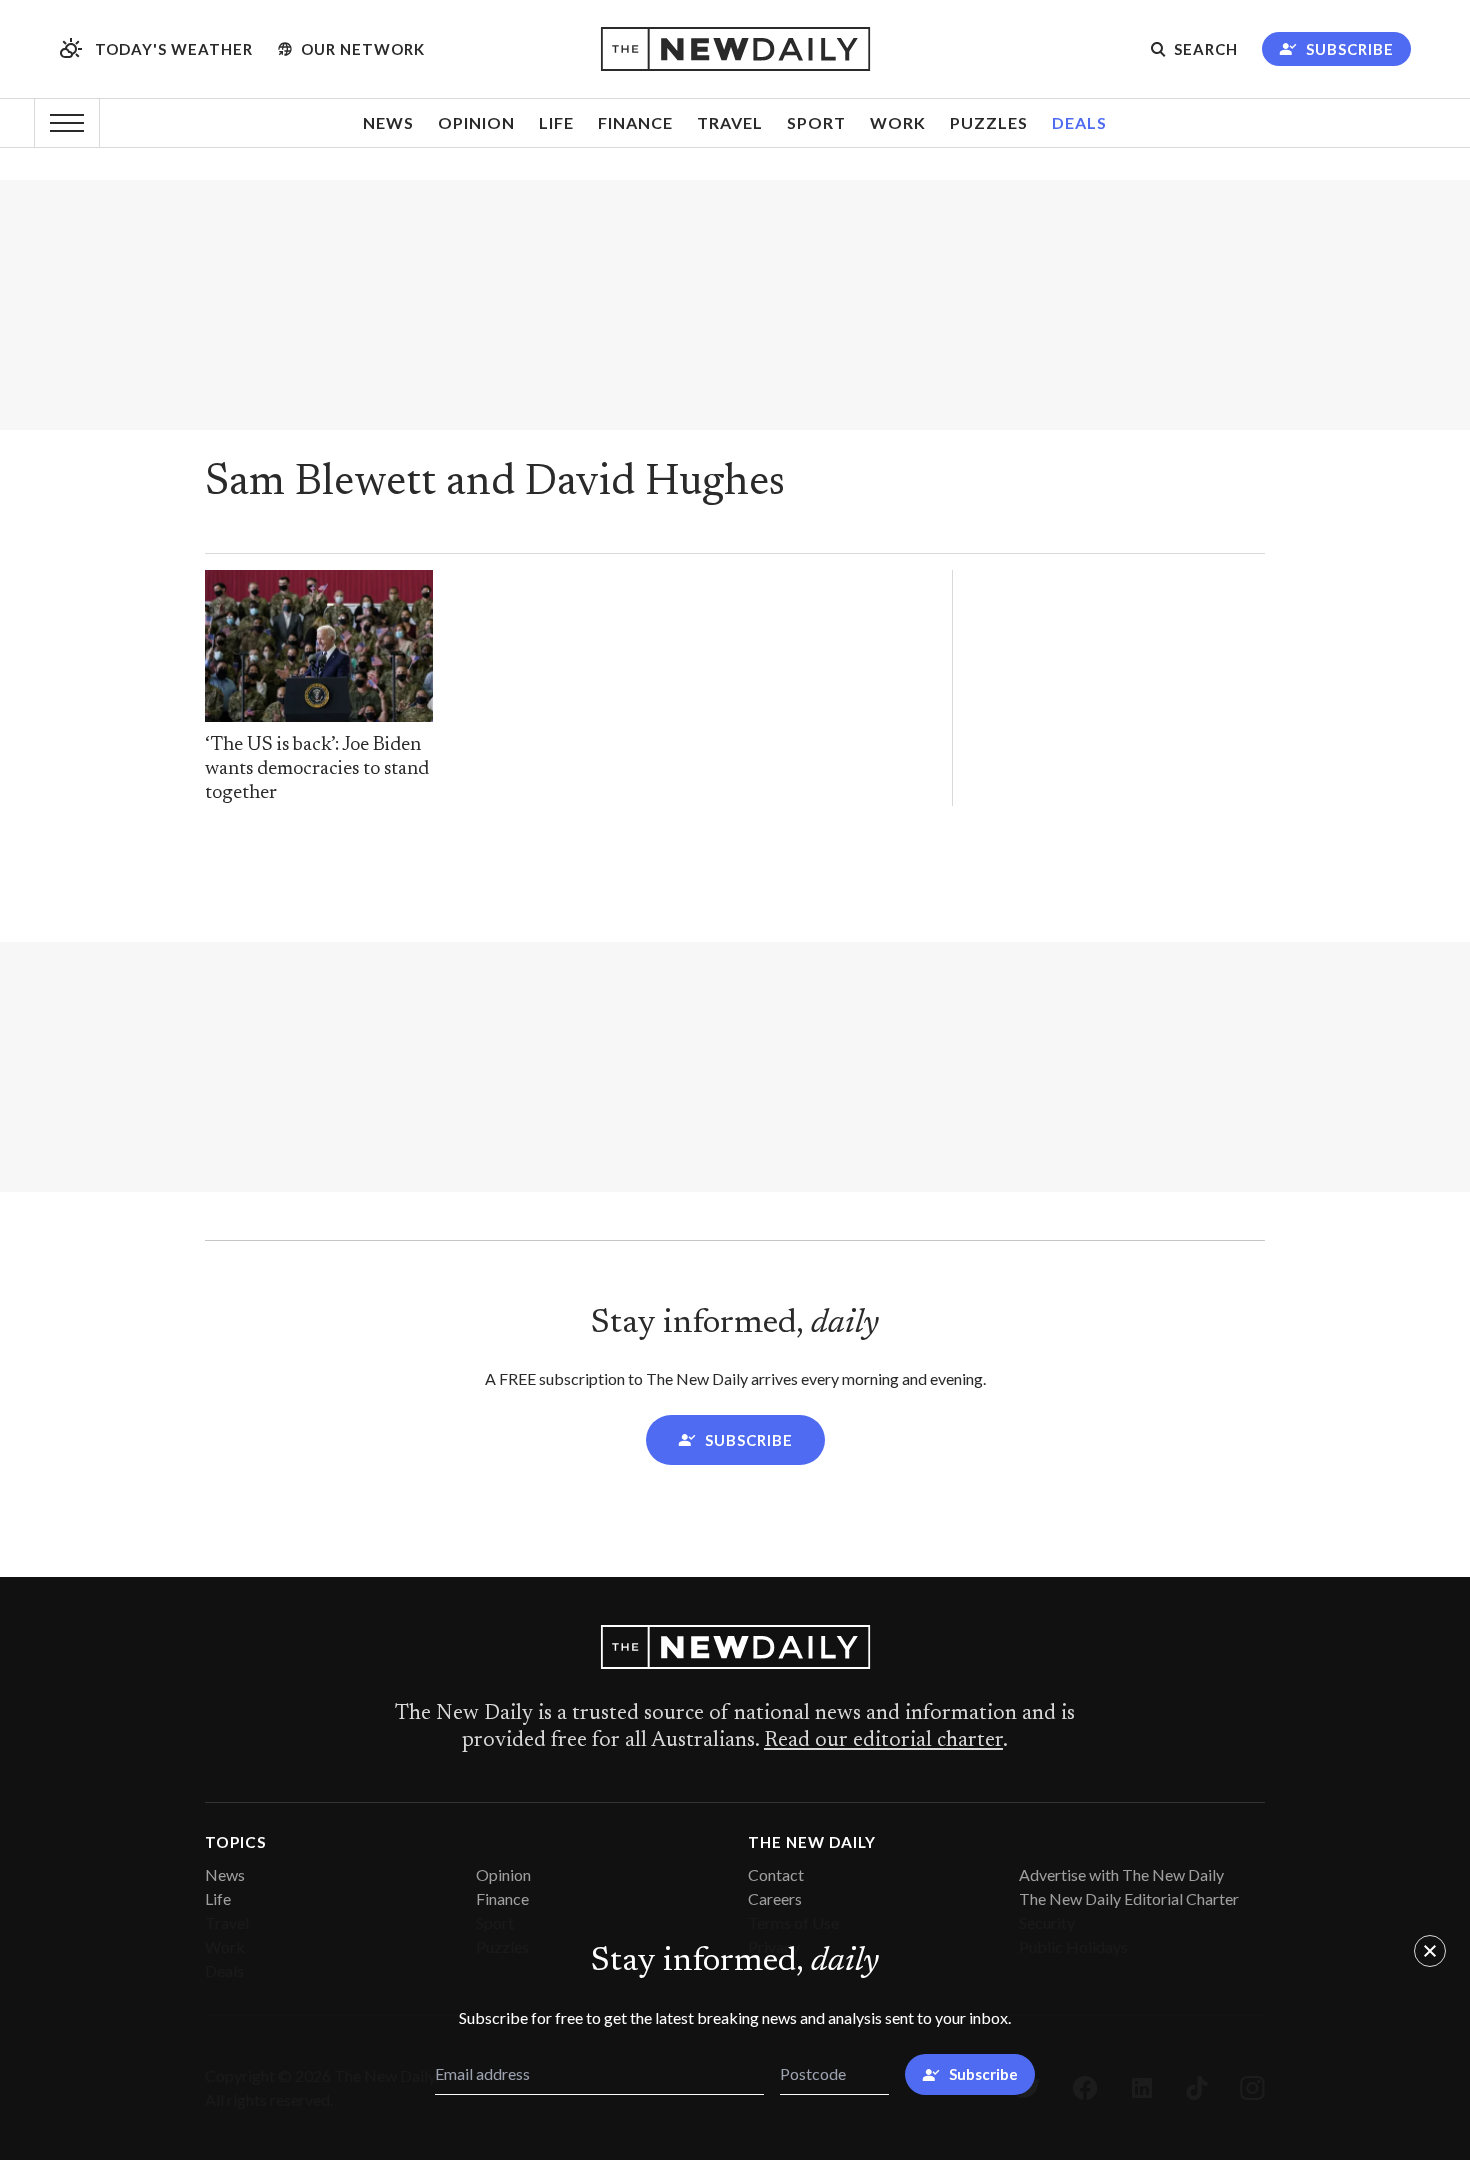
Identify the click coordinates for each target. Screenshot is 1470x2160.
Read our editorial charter (883, 1741)
